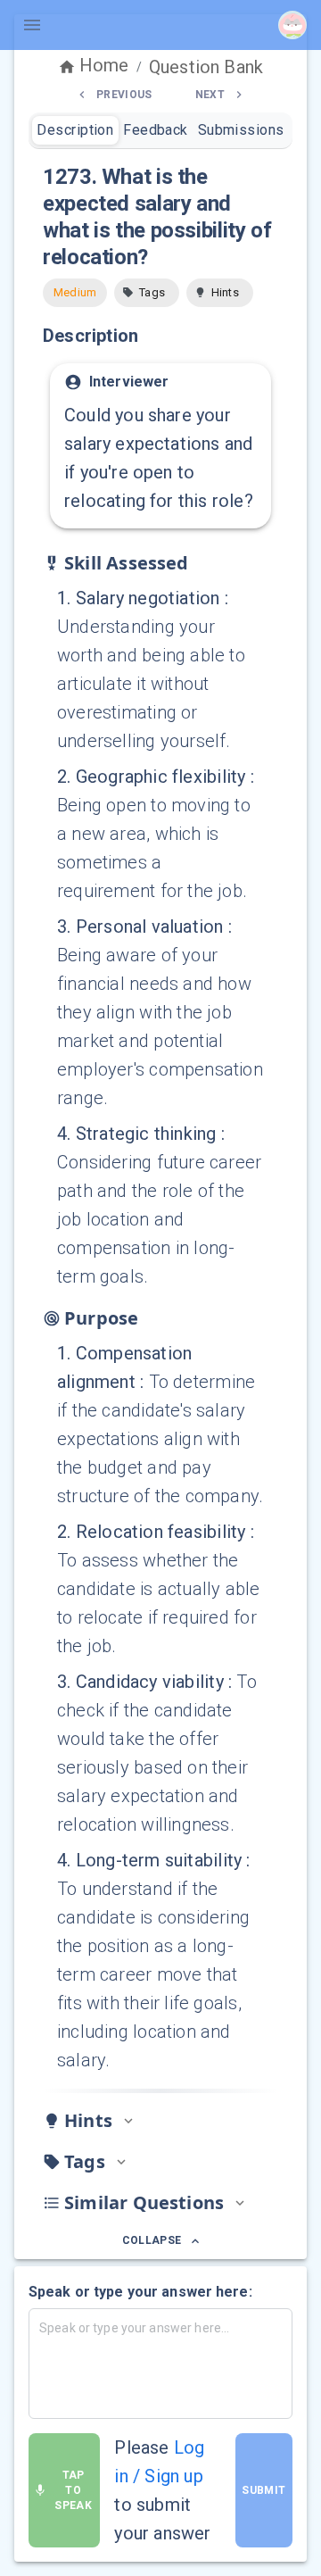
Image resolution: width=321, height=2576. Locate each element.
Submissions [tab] (241, 130)
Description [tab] (75, 130)
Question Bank (206, 67)
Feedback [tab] (156, 130)
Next (210, 95)
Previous (124, 95)
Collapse (152, 2240)
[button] (147, 293)
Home (104, 65)
